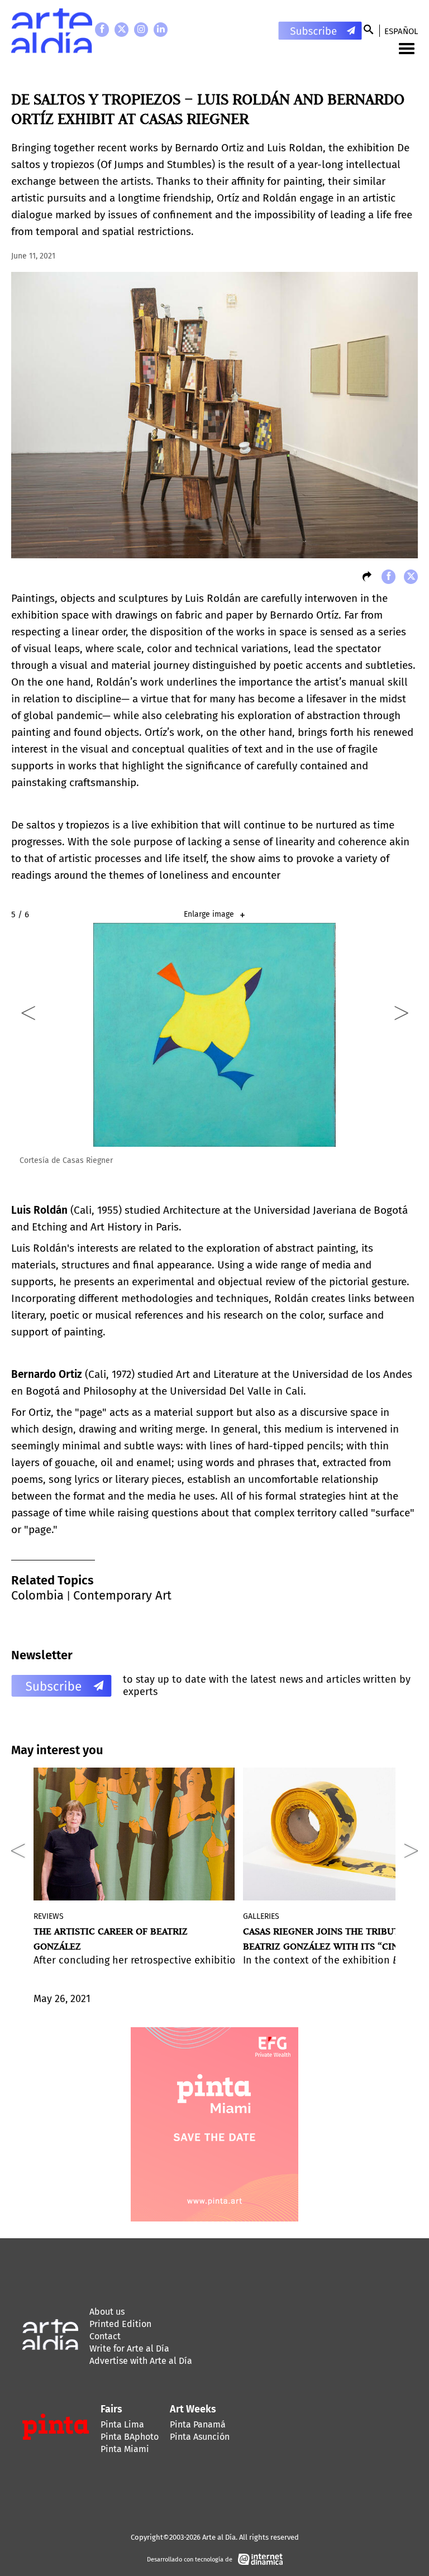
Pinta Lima (122, 2424)
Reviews (49, 1916)
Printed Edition (120, 2324)
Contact (105, 2336)
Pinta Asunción (200, 2437)
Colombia (37, 1595)
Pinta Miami (125, 2449)
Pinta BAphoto (130, 2437)
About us (107, 2312)
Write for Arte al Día (129, 2348)
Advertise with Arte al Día (141, 2361)
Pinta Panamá (198, 2424)
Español (401, 31)
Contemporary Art (122, 1595)
